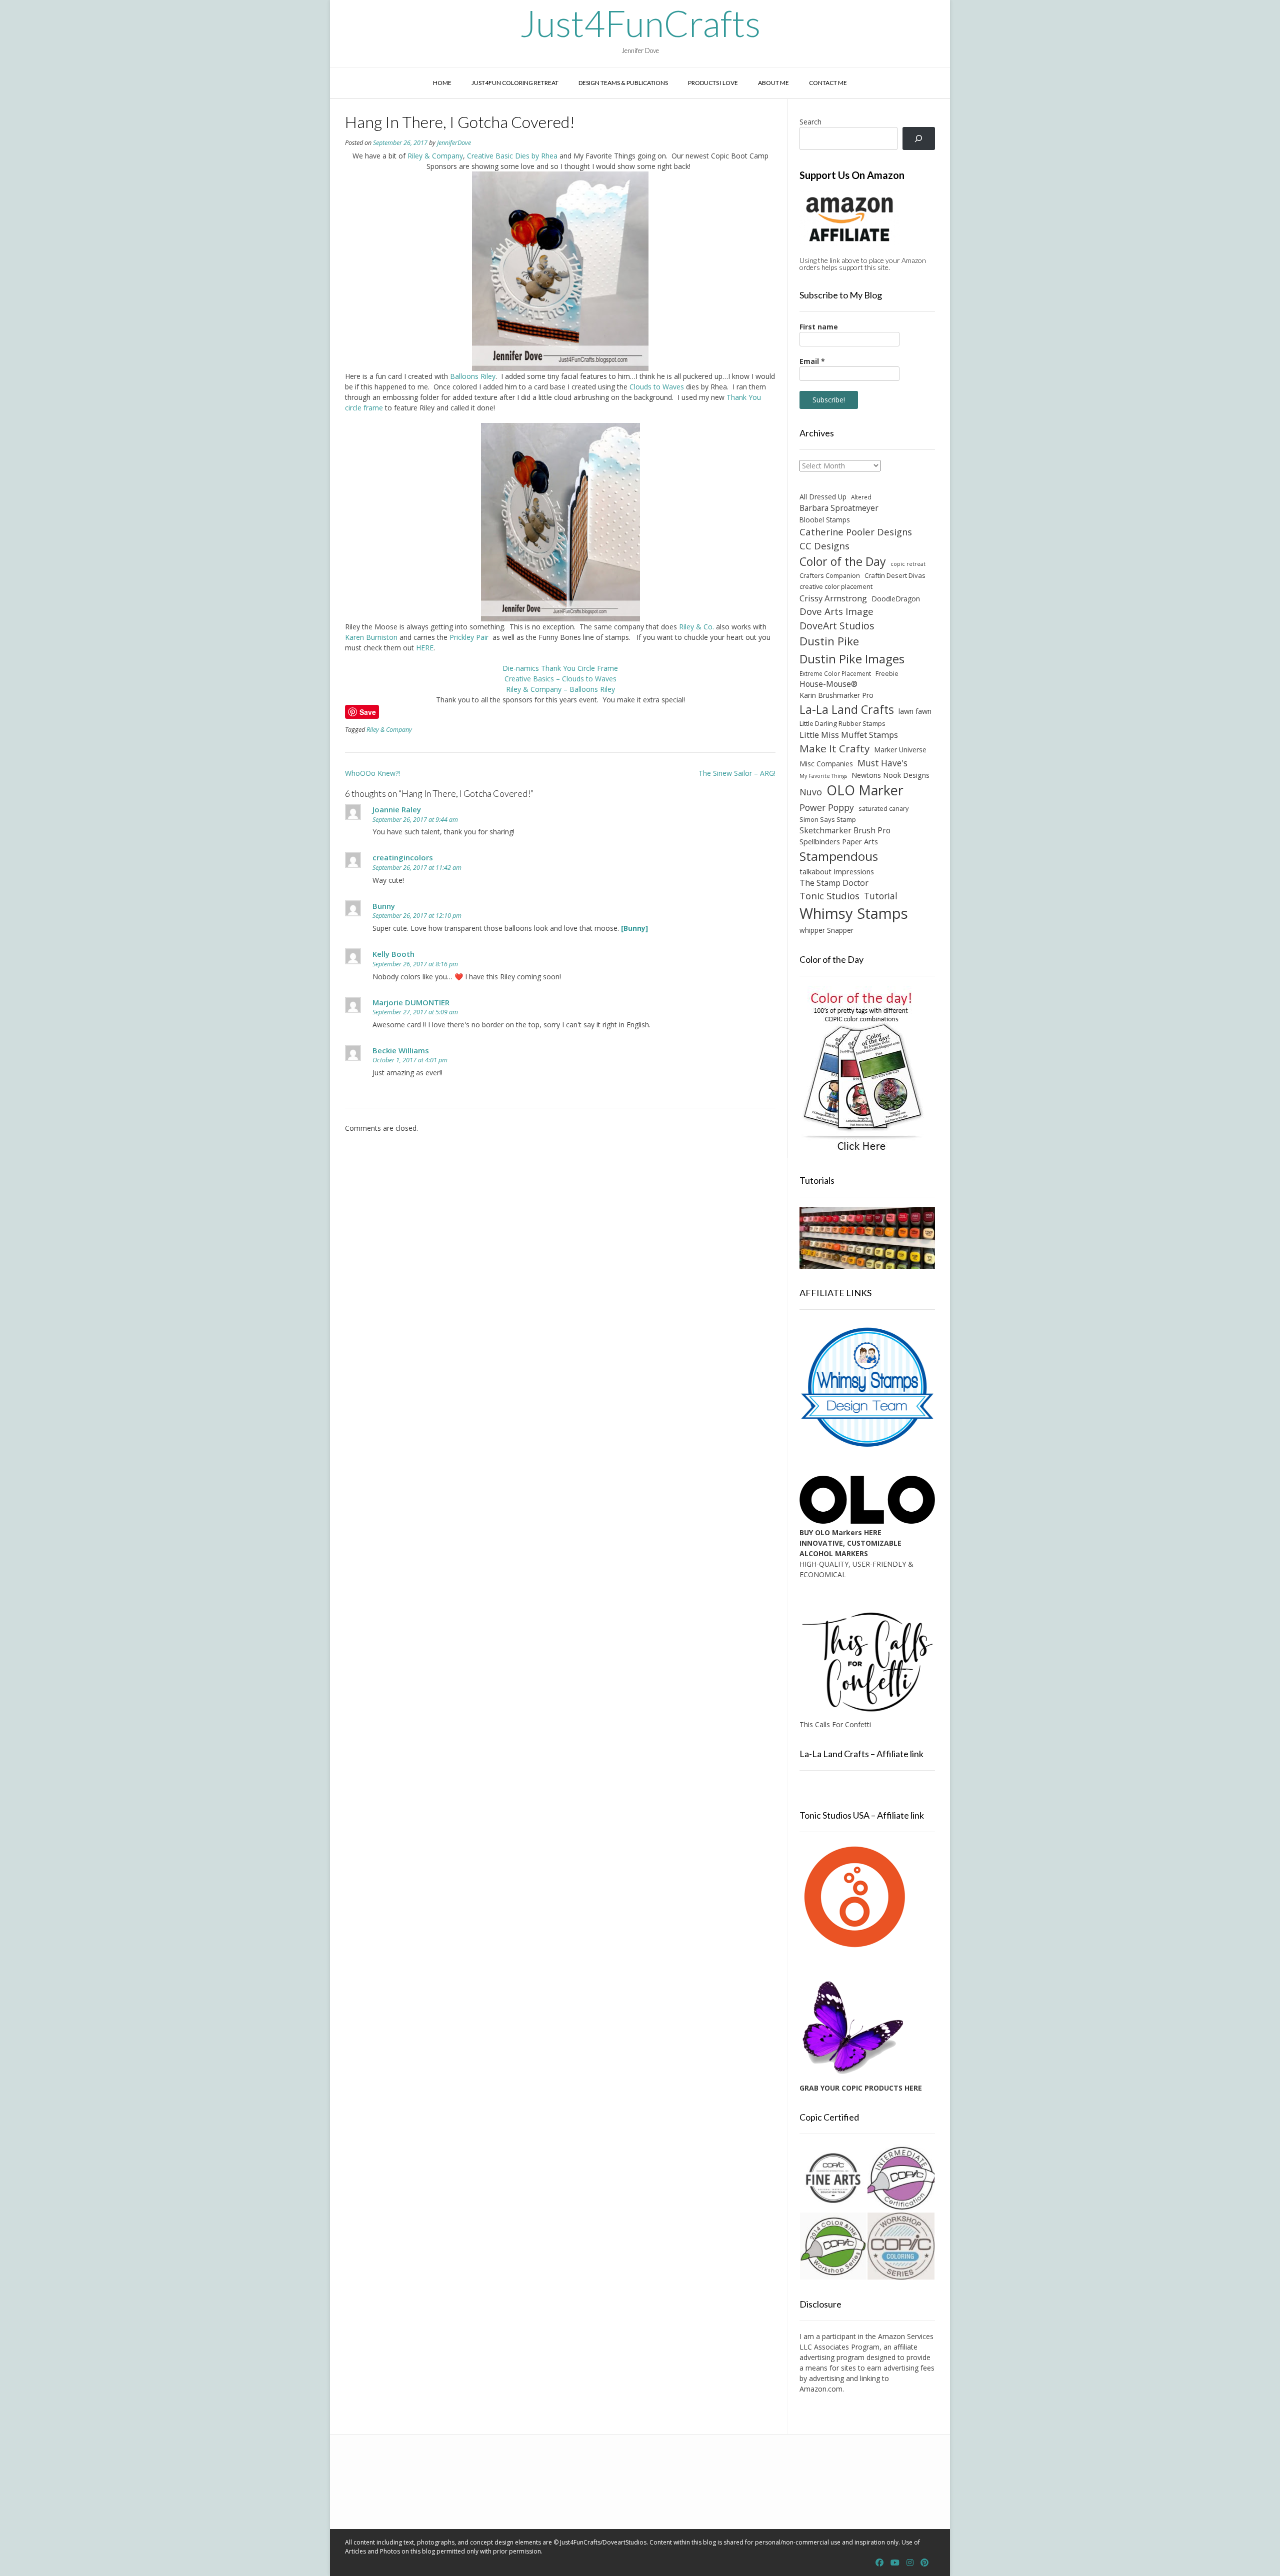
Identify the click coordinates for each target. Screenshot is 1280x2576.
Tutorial (881, 896)
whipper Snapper (826, 930)
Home (442, 83)
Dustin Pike (829, 641)
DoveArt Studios (837, 626)
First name (819, 327)
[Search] (919, 139)
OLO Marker (865, 790)
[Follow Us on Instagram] (910, 2563)
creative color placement (836, 586)
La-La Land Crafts (847, 709)
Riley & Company (435, 156)
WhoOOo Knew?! (372, 773)
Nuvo (811, 792)
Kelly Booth (393, 954)
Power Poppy (827, 807)
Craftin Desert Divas (895, 575)
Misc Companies (826, 764)
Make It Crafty (834, 748)
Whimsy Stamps (854, 913)
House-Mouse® (828, 684)
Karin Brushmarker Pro (836, 695)
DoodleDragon (896, 599)
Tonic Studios (829, 896)
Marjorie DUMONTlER (411, 1002)
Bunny (384, 906)
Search (810, 122)
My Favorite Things (823, 776)
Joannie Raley (397, 809)
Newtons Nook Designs (890, 775)
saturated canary (883, 808)
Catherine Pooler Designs (856, 532)
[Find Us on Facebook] (879, 2563)
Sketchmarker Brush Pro (845, 830)
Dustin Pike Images (852, 659)
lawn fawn (915, 711)
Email (812, 361)
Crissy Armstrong (833, 598)
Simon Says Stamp (828, 819)
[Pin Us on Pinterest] (924, 2563)
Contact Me (828, 83)
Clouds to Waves (658, 387)
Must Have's (882, 763)
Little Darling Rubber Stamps (842, 723)
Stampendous (839, 856)
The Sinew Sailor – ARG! (737, 773)
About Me (773, 83)
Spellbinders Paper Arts (839, 842)
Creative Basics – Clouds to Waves (560, 679)
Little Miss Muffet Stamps (849, 735)
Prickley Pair (470, 637)
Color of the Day (843, 561)
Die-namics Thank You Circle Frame (560, 668)
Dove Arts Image (836, 611)
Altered (861, 497)
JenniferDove (454, 143)
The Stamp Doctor (834, 883)
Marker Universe (900, 750)
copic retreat (908, 564)
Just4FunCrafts (640, 23)
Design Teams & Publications (623, 83)
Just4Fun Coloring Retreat (515, 83)
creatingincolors (403, 857)
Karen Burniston (371, 637)
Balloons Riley (473, 376)
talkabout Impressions (837, 871)
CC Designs (824, 546)
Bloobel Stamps (825, 520)
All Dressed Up (823, 497)
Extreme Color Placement (835, 673)
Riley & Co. (696, 627)
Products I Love (713, 83)
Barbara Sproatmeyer (839, 508)
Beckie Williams (401, 1050)
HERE (425, 648)
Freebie (887, 673)
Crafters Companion (830, 575)
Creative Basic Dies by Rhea (513, 156)
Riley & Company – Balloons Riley (560, 689)
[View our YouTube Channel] (895, 2563)
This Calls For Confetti (835, 1724)
